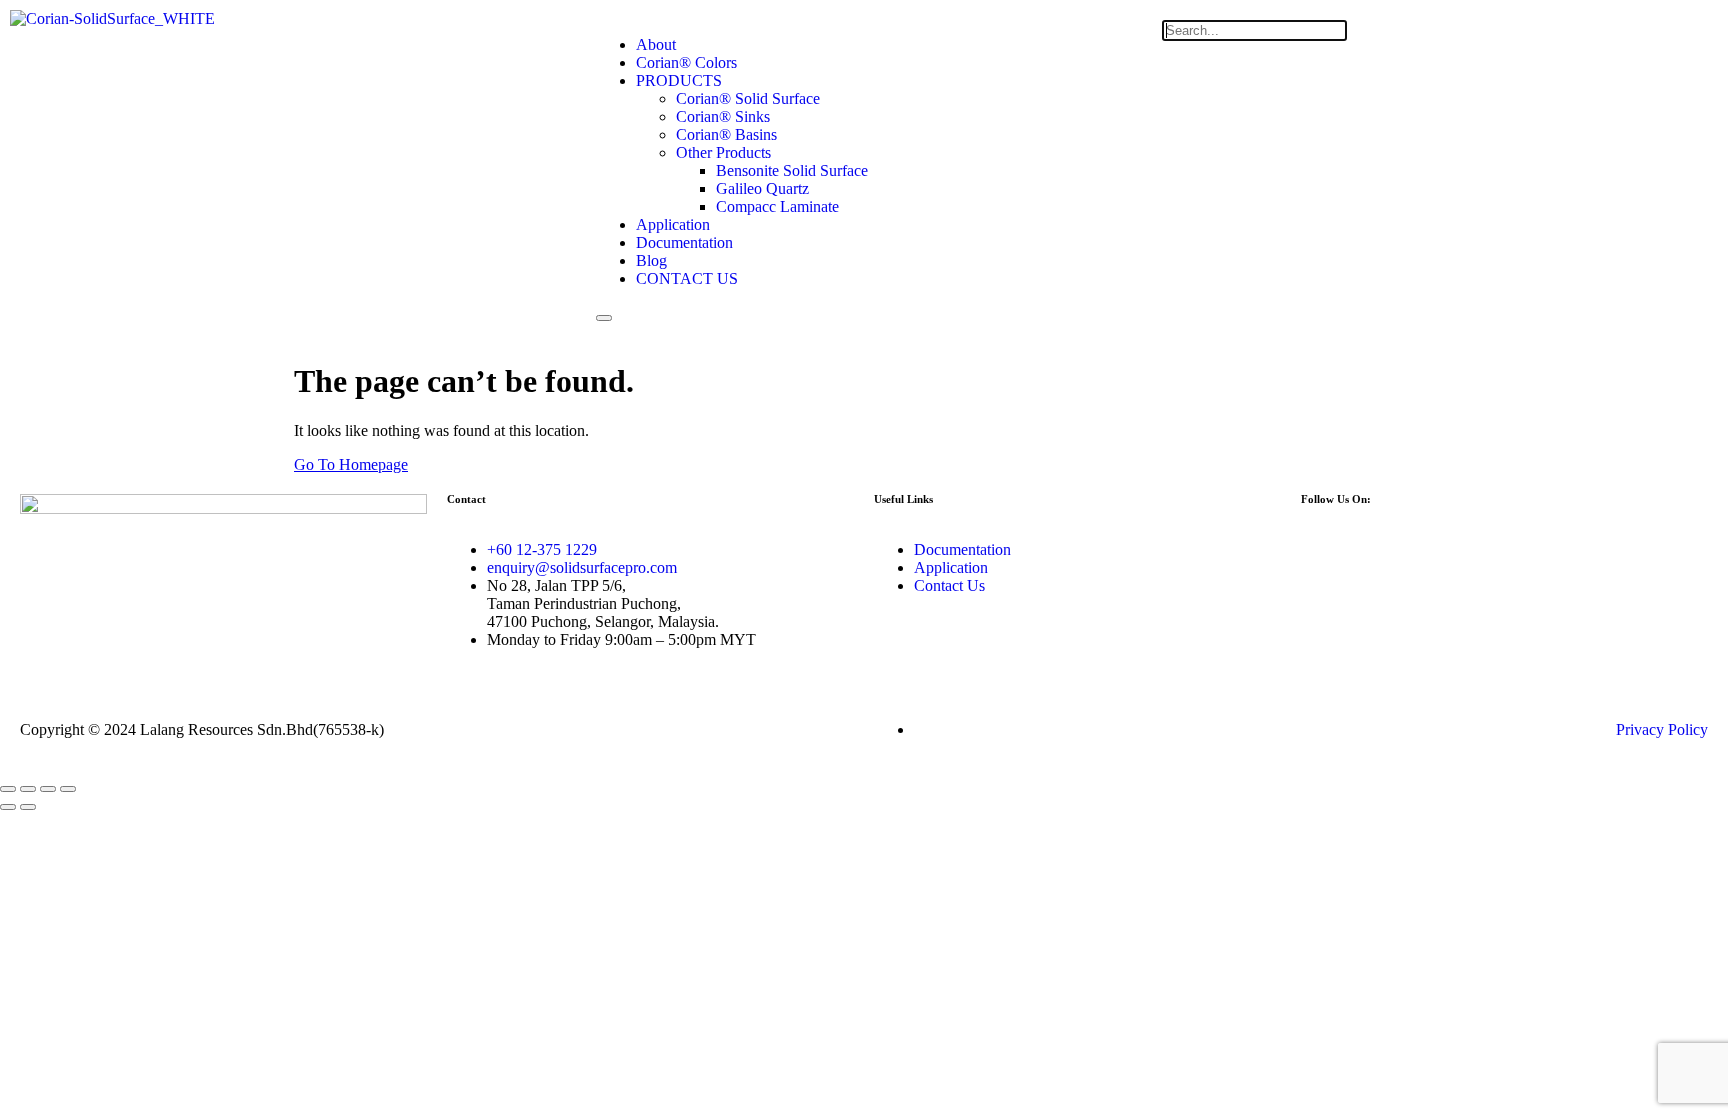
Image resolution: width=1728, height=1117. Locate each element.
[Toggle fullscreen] (28, 789)
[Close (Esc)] (68, 789)
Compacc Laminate (777, 206)
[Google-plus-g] (1488, 550)
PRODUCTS (679, 80)
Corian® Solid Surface (748, 98)
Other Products (723, 152)
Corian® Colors (686, 62)
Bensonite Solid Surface (792, 170)
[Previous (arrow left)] (8, 807)
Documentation (684, 242)
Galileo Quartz (762, 188)
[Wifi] (1434, 550)
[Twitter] (1380, 550)
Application (673, 224)
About (656, 44)
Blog (651, 260)
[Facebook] (1326, 550)
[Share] (48, 789)
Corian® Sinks (723, 116)
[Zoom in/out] (8, 789)
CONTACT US (687, 278)
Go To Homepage (351, 464)
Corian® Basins (726, 134)
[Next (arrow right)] (28, 807)
